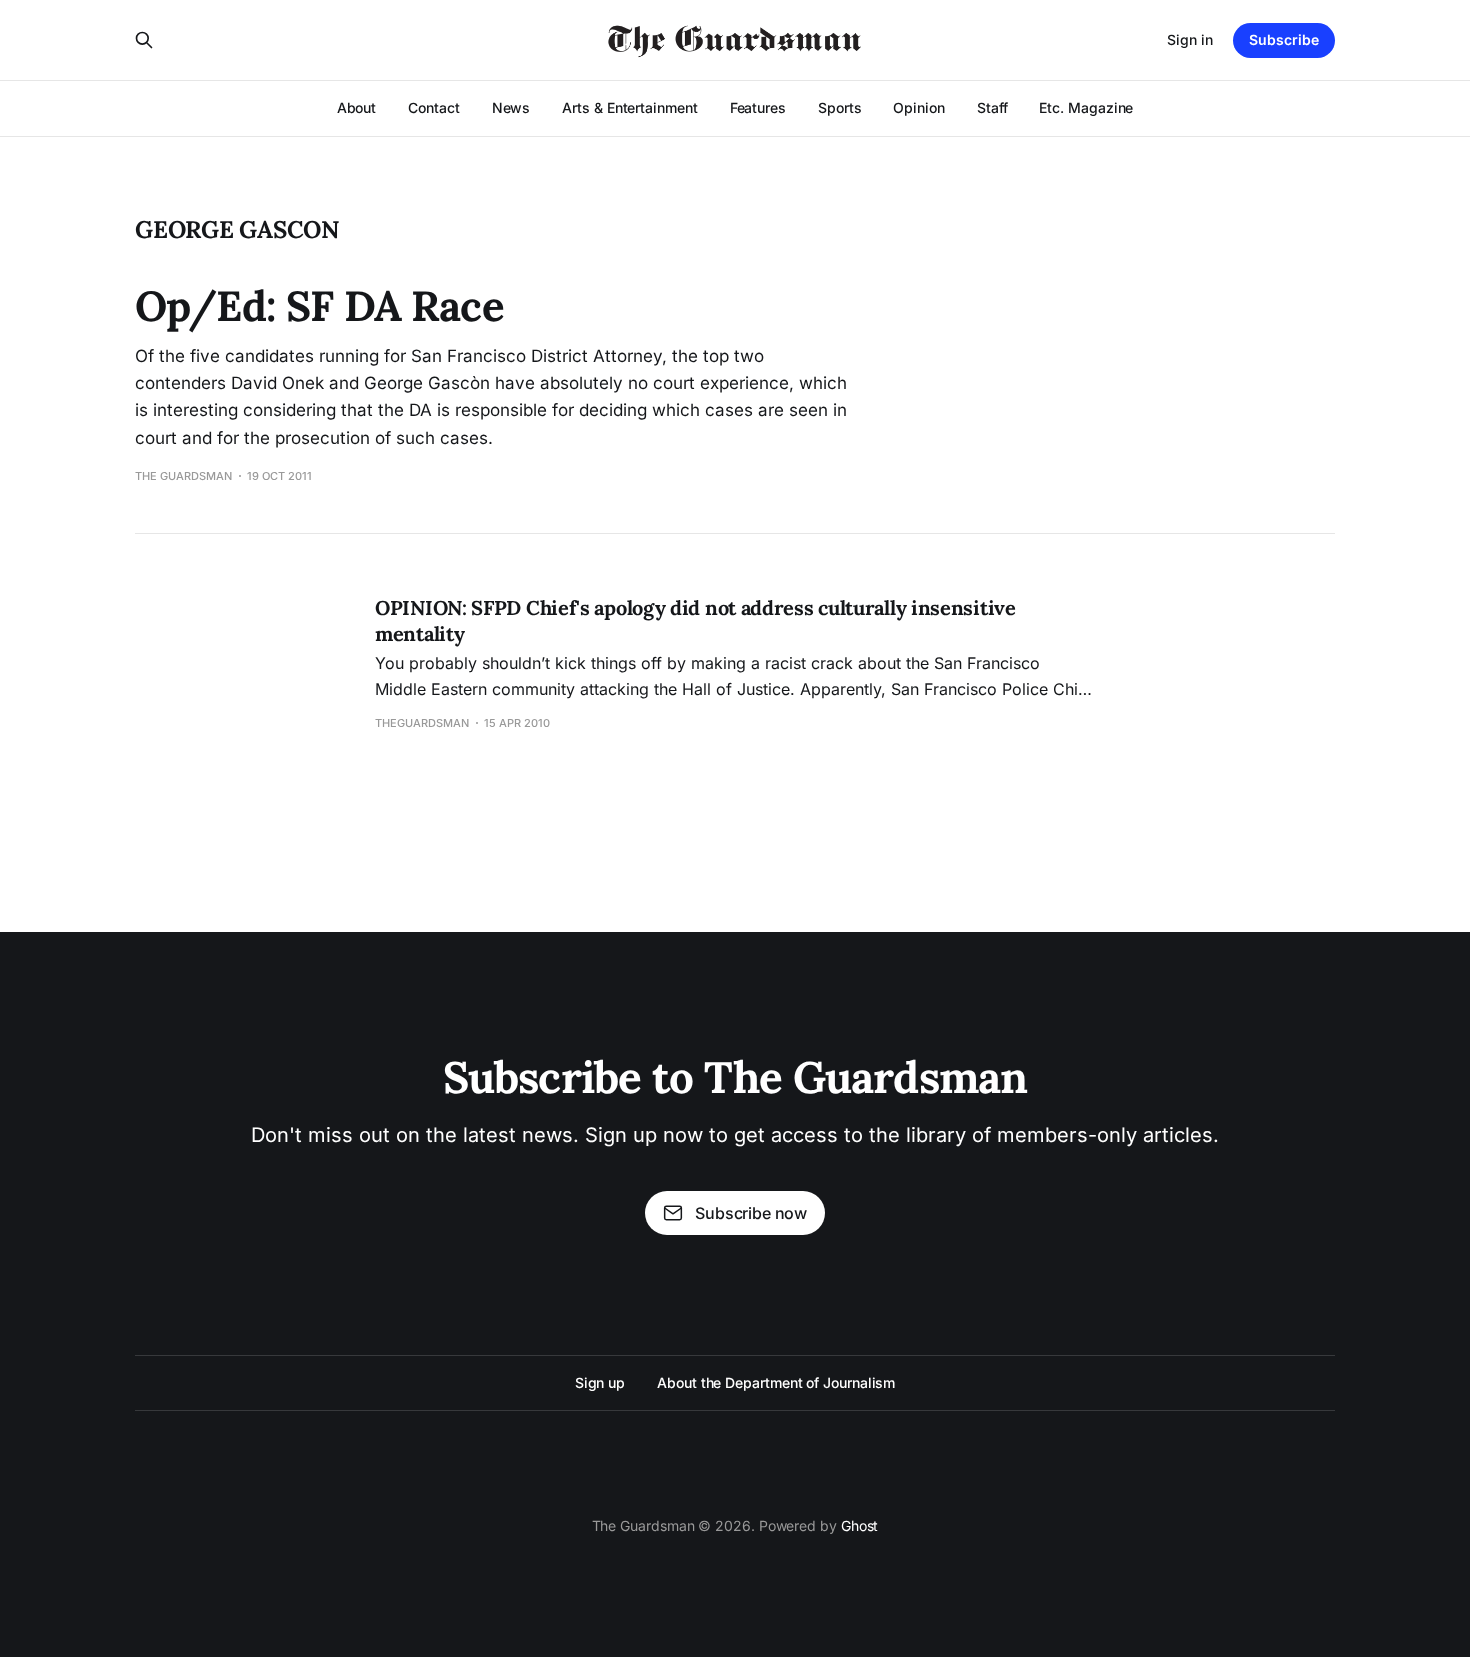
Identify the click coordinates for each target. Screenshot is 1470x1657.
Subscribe (1284, 39)
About (357, 107)
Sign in (1190, 39)
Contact (433, 107)
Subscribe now (751, 1213)
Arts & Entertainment (629, 107)
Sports (840, 107)
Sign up (600, 1382)
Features (758, 107)
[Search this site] (144, 40)
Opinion (918, 107)
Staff (992, 107)
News (511, 107)
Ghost (860, 1525)
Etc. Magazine (1086, 107)
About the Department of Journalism (776, 1382)
